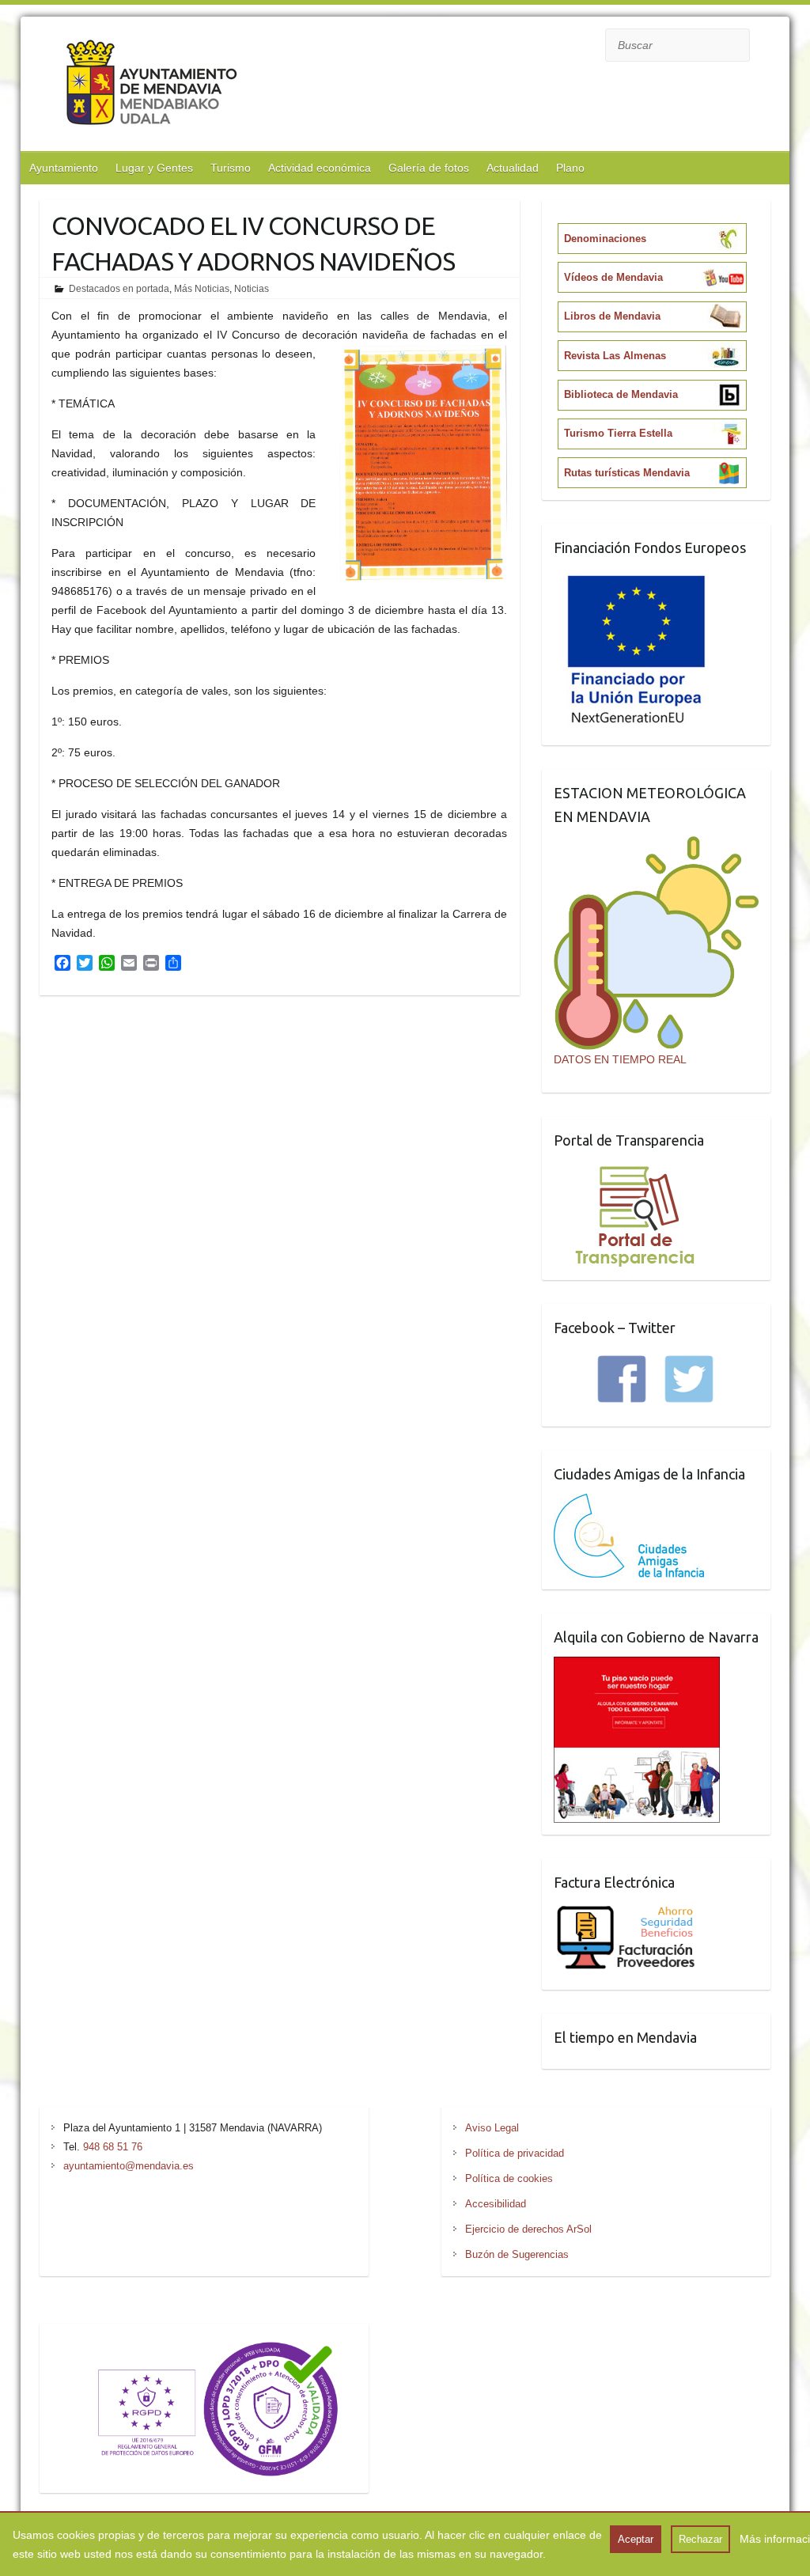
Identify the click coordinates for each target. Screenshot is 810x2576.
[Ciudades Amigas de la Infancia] (629, 1503)
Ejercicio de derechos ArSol (528, 2229)
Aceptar (636, 2539)
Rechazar (700, 2539)
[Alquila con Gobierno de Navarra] (637, 1666)
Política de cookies (509, 2178)
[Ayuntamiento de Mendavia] (151, 86)
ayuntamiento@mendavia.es (129, 2166)
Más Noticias (202, 289)
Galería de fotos (429, 168)
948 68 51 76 (113, 2147)
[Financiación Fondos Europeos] (637, 577)
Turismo (231, 168)
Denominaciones (605, 239)
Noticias (252, 289)
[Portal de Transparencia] (635, 1169)
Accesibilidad (496, 2204)
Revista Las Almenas (615, 356)
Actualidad (513, 168)
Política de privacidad (515, 2153)
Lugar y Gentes (154, 168)
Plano (570, 168)
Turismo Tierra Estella (618, 433)
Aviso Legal (492, 2128)
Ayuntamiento (64, 168)
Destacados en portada (119, 289)
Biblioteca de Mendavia (621, 394)
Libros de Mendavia (612, 316)
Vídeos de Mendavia (613, 277)
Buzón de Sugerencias (517, 2254)
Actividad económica (320, 168)
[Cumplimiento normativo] (204, 2345)
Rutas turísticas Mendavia (627, 473)
